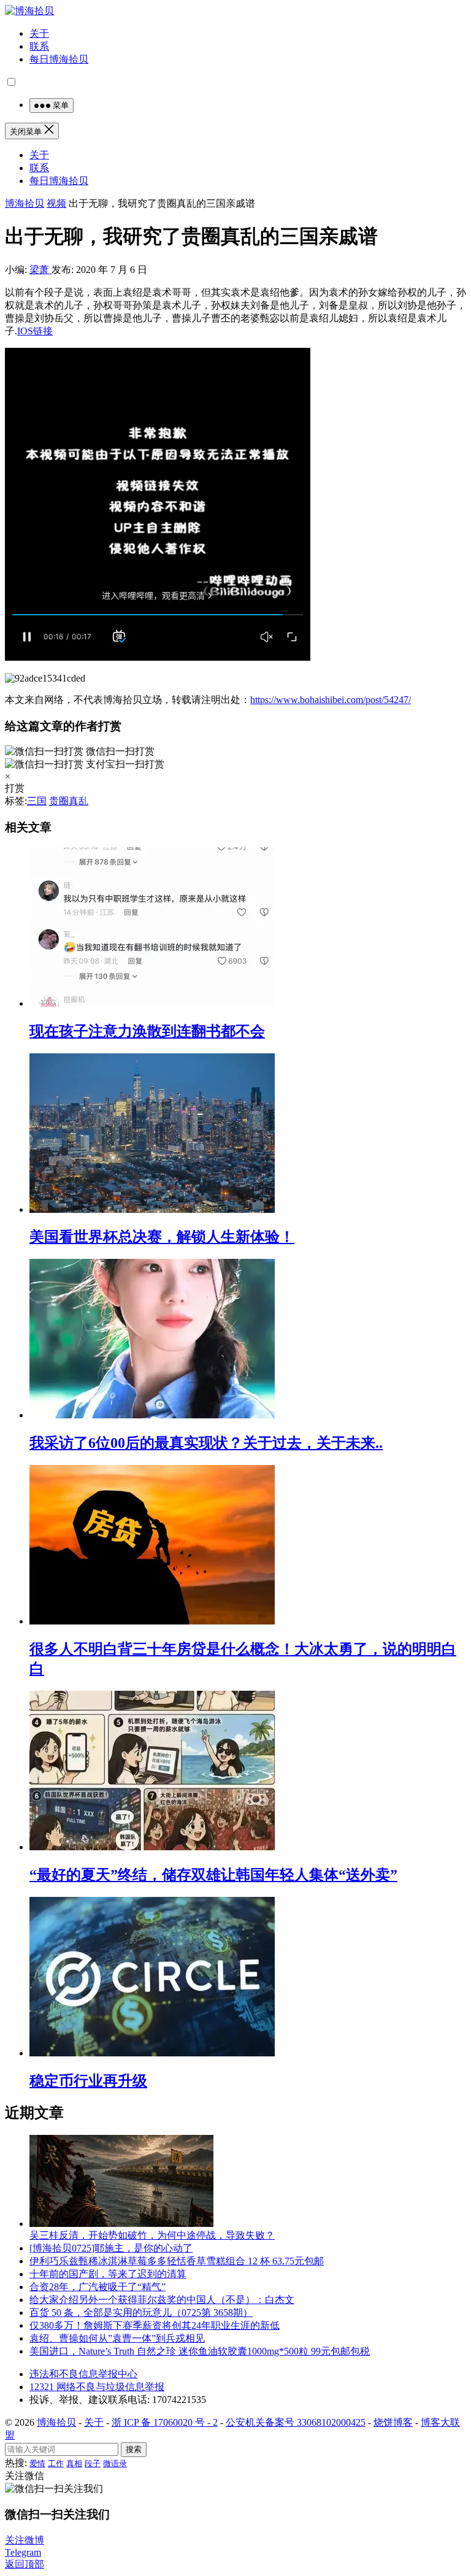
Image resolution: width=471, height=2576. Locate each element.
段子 (93, 2463)
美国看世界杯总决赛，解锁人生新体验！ (162, 1237)
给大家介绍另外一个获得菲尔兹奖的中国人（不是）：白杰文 (162, 2300)
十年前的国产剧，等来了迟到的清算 (108, 2274)
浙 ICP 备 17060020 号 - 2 (165, 2422)
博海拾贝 (25, 203)
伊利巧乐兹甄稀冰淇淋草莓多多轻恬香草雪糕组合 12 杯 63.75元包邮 (177, 2261)
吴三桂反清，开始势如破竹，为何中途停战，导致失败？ (152, 2235)
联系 (39, 46)
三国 (37, 801)
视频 (56, 203)
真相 (74, 2463)
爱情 (37, 2463)
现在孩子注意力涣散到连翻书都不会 (147, 1031)
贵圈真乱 (69, 801)
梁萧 (40, 270)
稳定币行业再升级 (88, 2081)
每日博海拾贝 (59, 59)
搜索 (134, 2449)
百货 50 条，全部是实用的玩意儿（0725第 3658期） (141, 2313)
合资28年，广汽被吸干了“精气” (98, 2287)
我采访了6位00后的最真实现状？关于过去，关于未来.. (206, 1443)
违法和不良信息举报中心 (83, 2374)
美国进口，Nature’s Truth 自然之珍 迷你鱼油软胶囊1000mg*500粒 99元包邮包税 (200, 2351)
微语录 (115, 2463)
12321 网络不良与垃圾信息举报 (97, 2387)
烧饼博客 (393, 2422)
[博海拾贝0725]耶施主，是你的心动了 (111, 2248)
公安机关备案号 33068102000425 (296, 2422)
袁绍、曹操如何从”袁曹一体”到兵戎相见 (117, 2338)
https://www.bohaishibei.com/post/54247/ (331, 700)
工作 (56, 2463)
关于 (39, 33)
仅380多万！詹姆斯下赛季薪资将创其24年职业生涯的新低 (155, 2325)
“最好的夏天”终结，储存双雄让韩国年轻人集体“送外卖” (213, 1875)
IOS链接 (35, 331)
